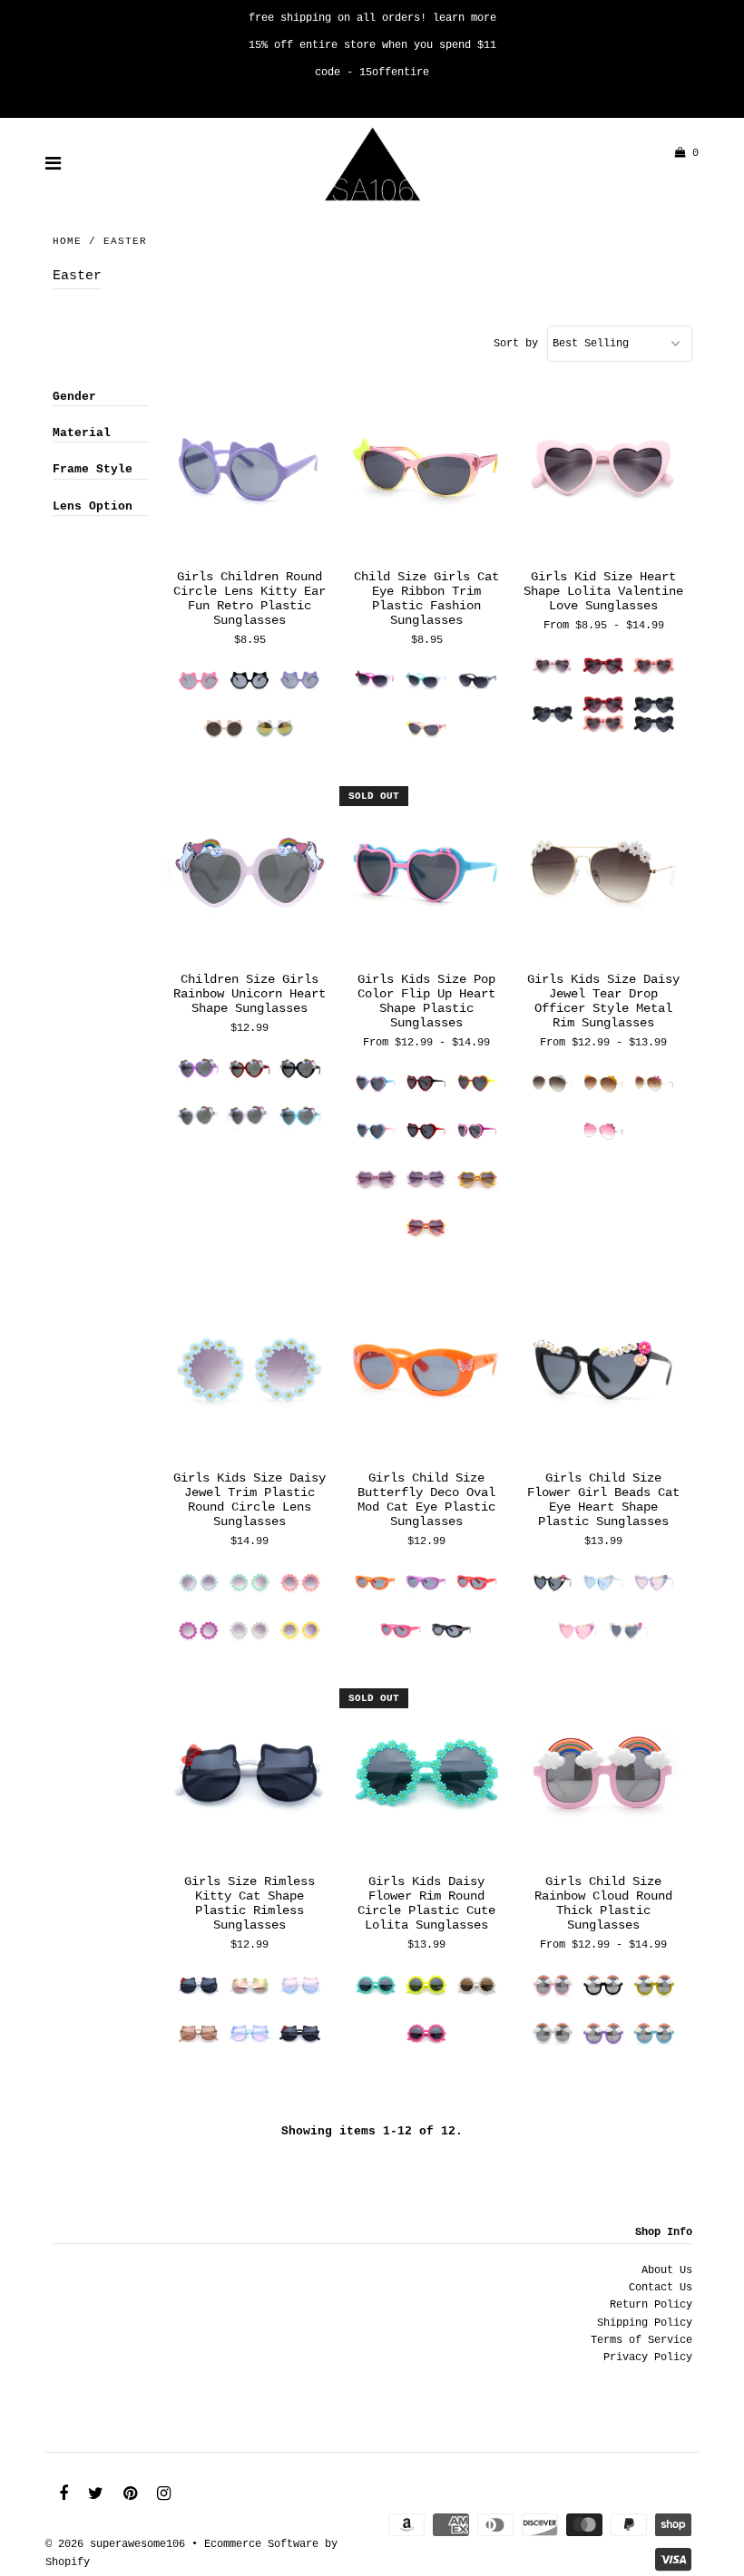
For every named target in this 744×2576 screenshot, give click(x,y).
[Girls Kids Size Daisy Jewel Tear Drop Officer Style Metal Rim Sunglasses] (604, 874)
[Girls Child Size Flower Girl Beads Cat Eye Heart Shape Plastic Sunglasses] (604, 1373)
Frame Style (93, 469)
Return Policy (651, 2305)
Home (67, 241)
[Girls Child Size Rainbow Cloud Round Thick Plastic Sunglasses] (604, 1776)
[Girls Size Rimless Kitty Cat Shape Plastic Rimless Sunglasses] (250, 1776)
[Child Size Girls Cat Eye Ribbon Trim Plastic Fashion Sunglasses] (427, 471)
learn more (465, 18)
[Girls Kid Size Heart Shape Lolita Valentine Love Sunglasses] (604, 471)
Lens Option (93, 506)
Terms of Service (641, 2340)
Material (82, 433)
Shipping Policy (645, 2323)
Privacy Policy (648, 2357)
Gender (74, 397)
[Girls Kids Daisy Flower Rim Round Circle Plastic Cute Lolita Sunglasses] (427, 1776)
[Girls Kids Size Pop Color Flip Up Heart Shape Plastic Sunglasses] (427, 874)
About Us (667, 2270)
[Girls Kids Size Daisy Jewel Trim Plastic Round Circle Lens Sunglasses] (250, 1373)
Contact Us (661, 2288)
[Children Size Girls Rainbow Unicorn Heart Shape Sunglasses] (250, 874)
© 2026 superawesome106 (115, 2544)
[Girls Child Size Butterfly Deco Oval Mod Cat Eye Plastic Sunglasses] (427, 1373)
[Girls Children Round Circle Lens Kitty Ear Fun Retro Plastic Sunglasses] (250, 471)
